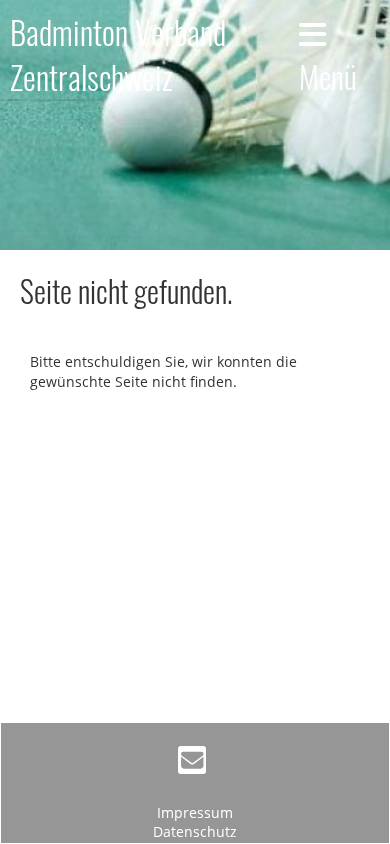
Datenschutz (195, 831)
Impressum (195, 812)
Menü (328, 75)
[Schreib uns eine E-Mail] (192, 763)
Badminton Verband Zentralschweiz (118, 55)
